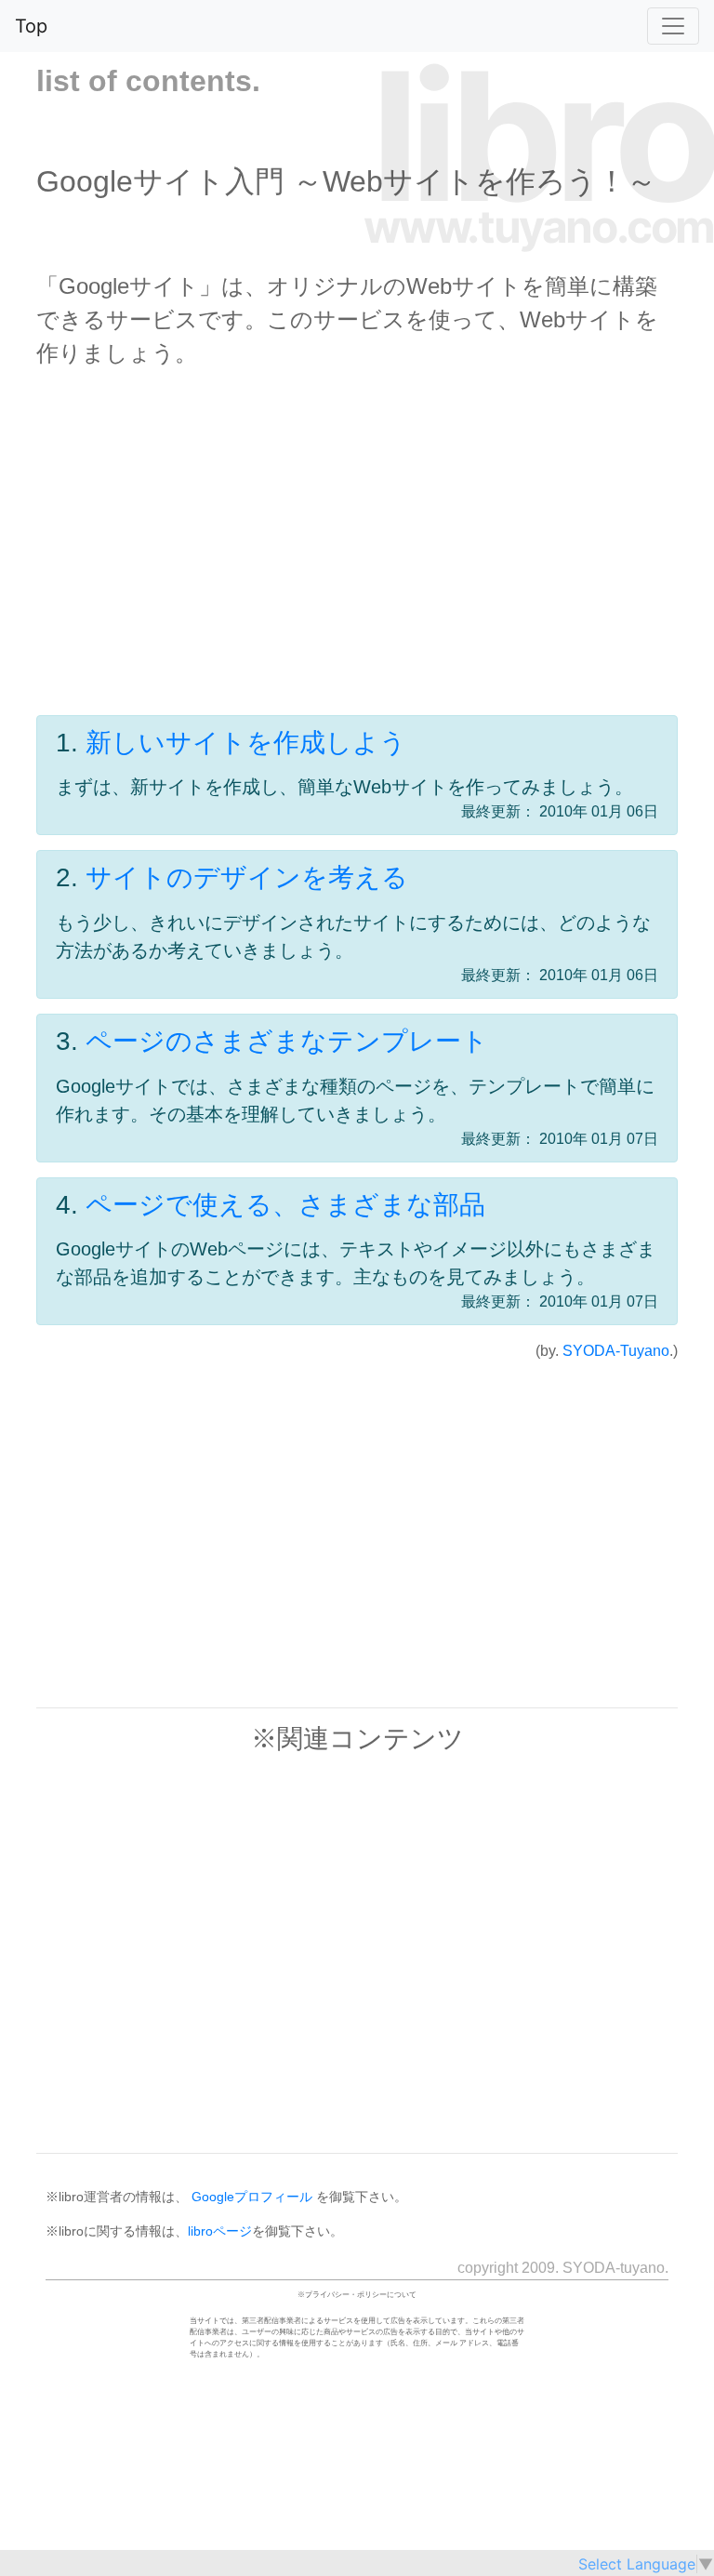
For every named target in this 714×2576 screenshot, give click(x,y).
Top (31, 26)
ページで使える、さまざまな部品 (285, 1205)
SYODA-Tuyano (616, 1351)
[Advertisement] (357, 562)
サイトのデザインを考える (247, 877)
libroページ (220, 2231)
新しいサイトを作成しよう (246, 743)
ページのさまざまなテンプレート (287, 1041)
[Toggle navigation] (673, 26)
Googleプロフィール (252, 2197)
